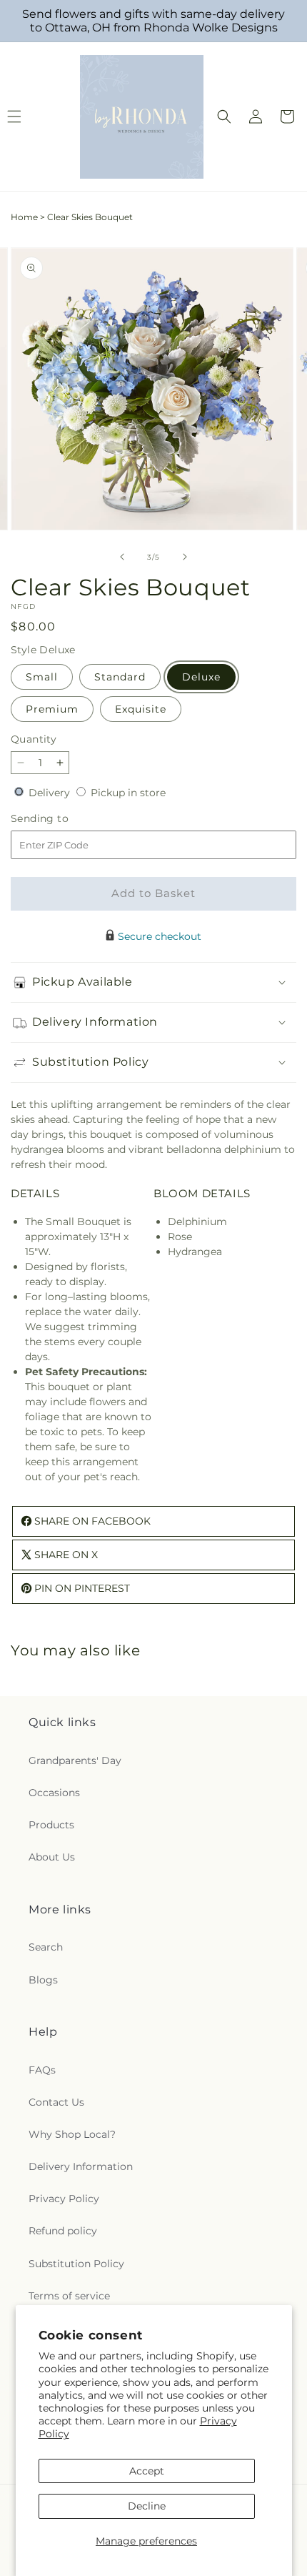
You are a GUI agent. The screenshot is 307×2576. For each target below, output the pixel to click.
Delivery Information (81, 2166)
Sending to (61, 819)
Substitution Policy (76, 2264)
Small (42, 677)
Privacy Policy (64, 2199)
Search (46, 1947)
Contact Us (56, 2102)
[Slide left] (122, 557)
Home (24, 217)
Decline (147, 2506)
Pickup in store (128, 793)
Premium (52, 709)
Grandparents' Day (75, 1760)
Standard (120, 677)
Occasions (54, 1793)
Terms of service (69, 2296)
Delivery (51, 793)
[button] (224, 117)
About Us (52, 1857)
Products (51, 1825)
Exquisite (141, 709)
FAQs (42, 2070)
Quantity (34, 739)
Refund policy (63, 2231)
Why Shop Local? (72, 2134)
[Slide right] (185, 557)
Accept (147, 2471)
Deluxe (201, 677)
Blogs (43, 1980)
